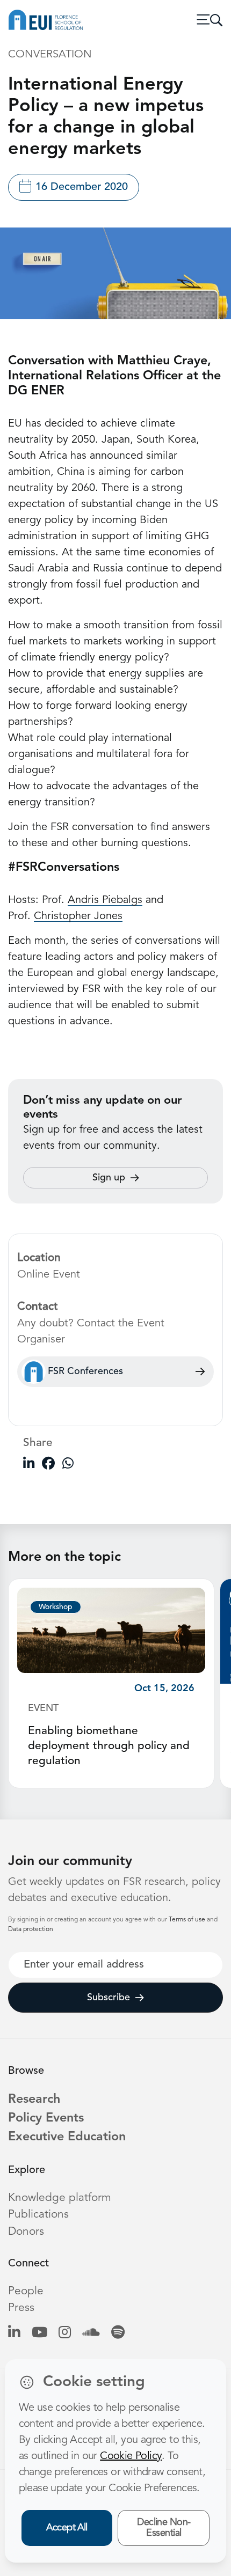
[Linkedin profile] (14, 2333)
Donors (26, 2232)
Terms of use (188, 1920)
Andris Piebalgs (105, 900)
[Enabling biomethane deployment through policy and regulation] (111, 1630)
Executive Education (67, 2137)
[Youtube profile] (39, 2333)
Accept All (67, 2528)
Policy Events (46, 2118)
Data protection (31, 1929)
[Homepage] (46, 20)
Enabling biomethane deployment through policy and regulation (109, 1746)
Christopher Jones (78, 916)
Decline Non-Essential (164, 2528)
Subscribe (109, 1998)
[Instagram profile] (65, 2333)
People (26, 2291)
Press (21, 2308)
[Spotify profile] (118, 2333)
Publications (38, 2215)
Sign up (109, 1178)
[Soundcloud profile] (91, 2333)
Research (34, 2100)
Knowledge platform (60, 2198)
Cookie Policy (131, 2456)
